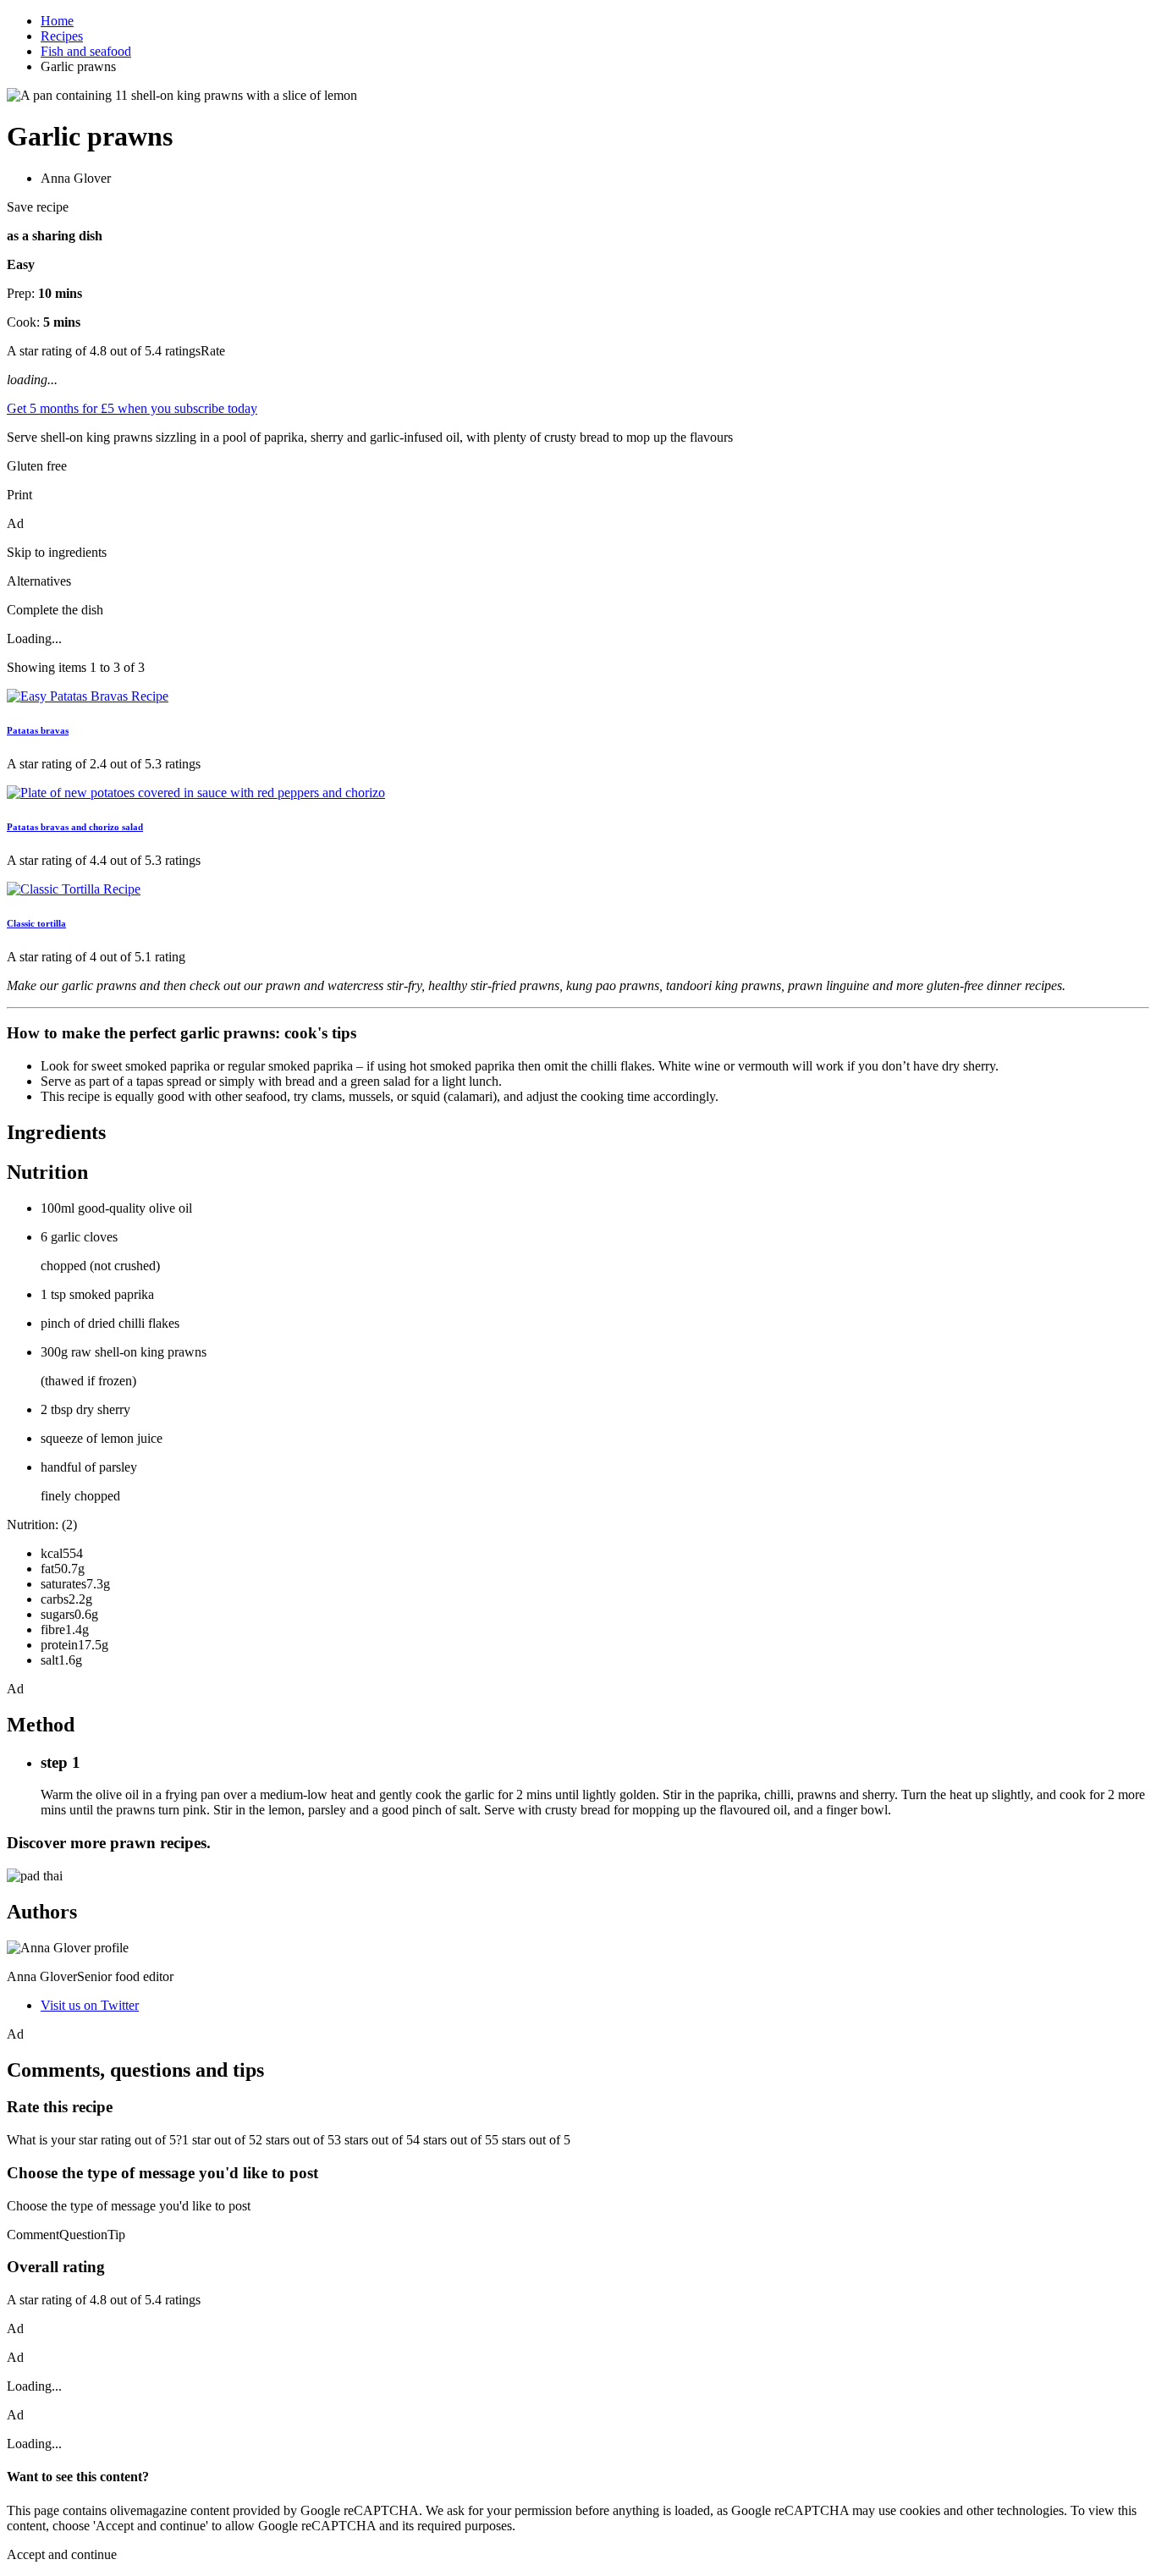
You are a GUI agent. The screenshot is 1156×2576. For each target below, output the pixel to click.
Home (57, 21)
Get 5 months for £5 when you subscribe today (132, 408)
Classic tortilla (36, 923)
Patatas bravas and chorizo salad (75, 827)
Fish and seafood (86, 51)
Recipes (62, 36)
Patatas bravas (38, 730)
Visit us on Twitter (90, 2005)
